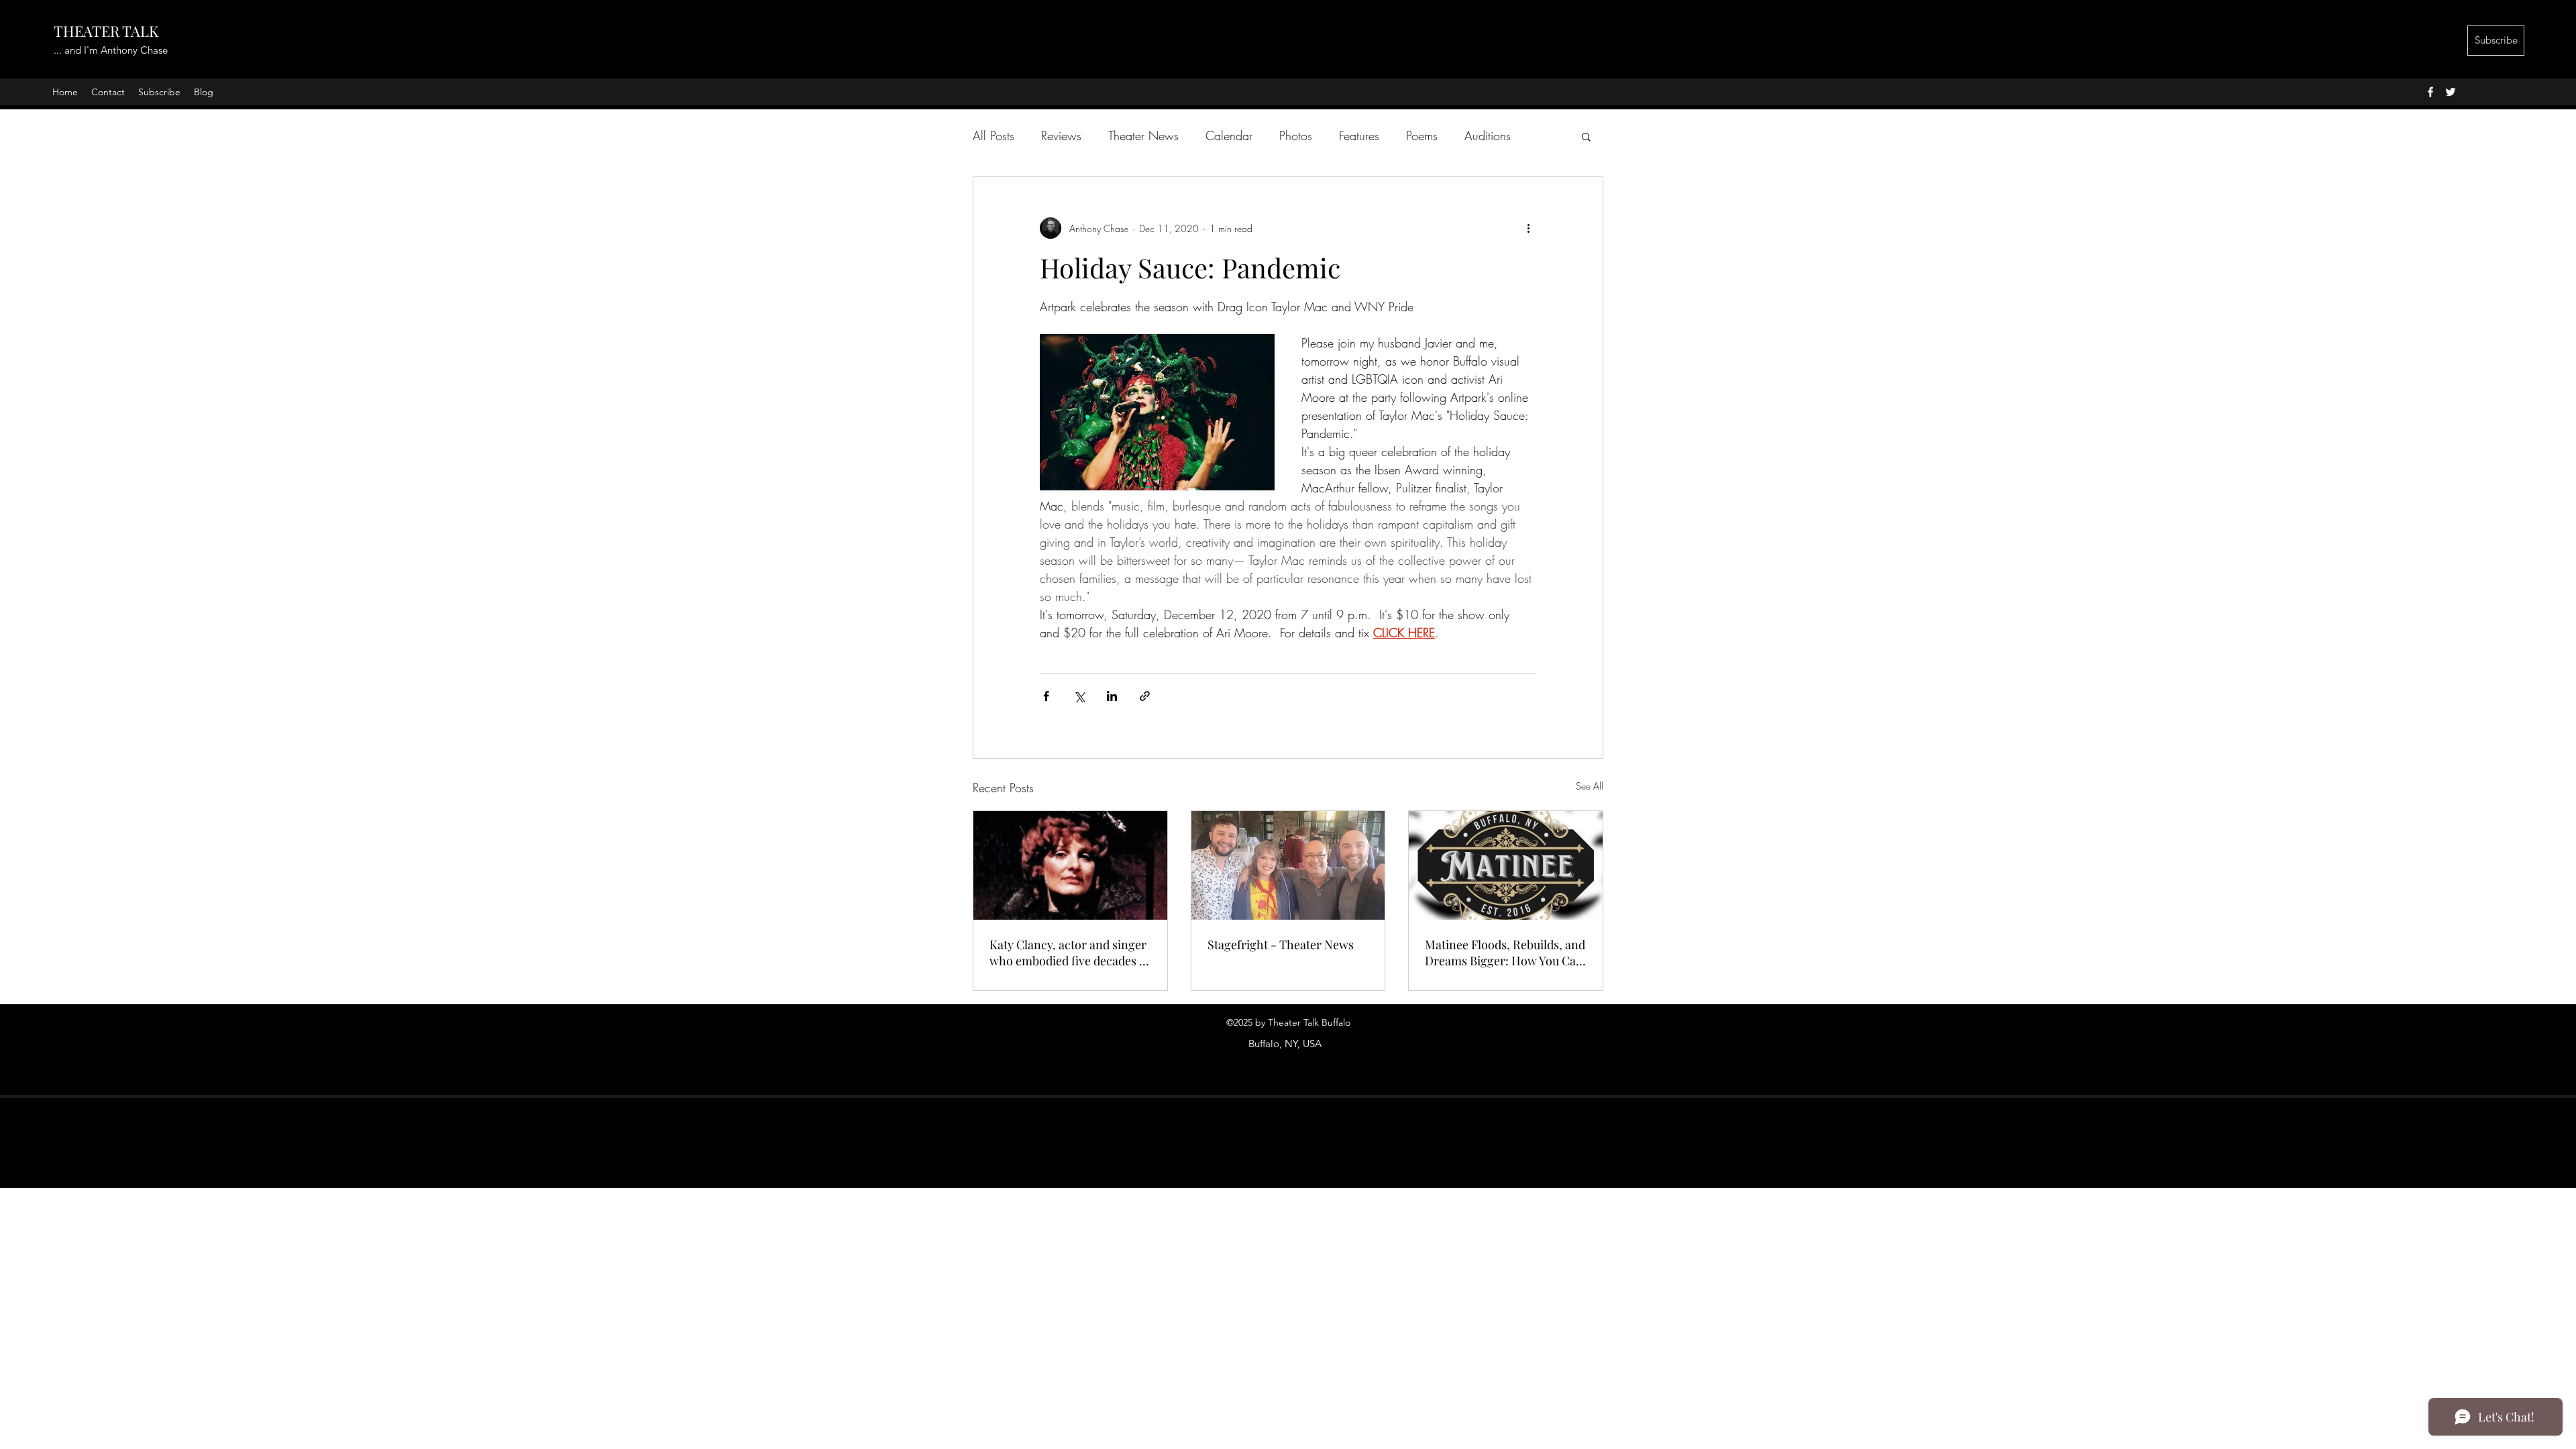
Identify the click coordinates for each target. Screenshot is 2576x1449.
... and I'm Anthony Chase (111, 50)
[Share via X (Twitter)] (1079, 696)
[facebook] (2430, 92)
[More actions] (1528, 228)
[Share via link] (1145, 696)
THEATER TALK (106, 31)
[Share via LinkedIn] (1112, 696)
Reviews (1061, 136)
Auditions (1488, 136)
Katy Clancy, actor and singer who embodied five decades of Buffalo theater (1070, 953)
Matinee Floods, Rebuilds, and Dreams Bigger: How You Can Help (1505, 953)
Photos (1296, 136)
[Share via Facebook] (1046, 696)
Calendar (1229, 136)
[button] (1586, 136)
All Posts (994, 136)
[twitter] (2451, 92)
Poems (1422, 136)
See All (1590, 786)
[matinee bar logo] (1506, 865)
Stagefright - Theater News (1281, 945)
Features (1359, 136)
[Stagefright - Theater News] (1288, 865)
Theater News (1143, 136)
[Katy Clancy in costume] (1070, 865)
